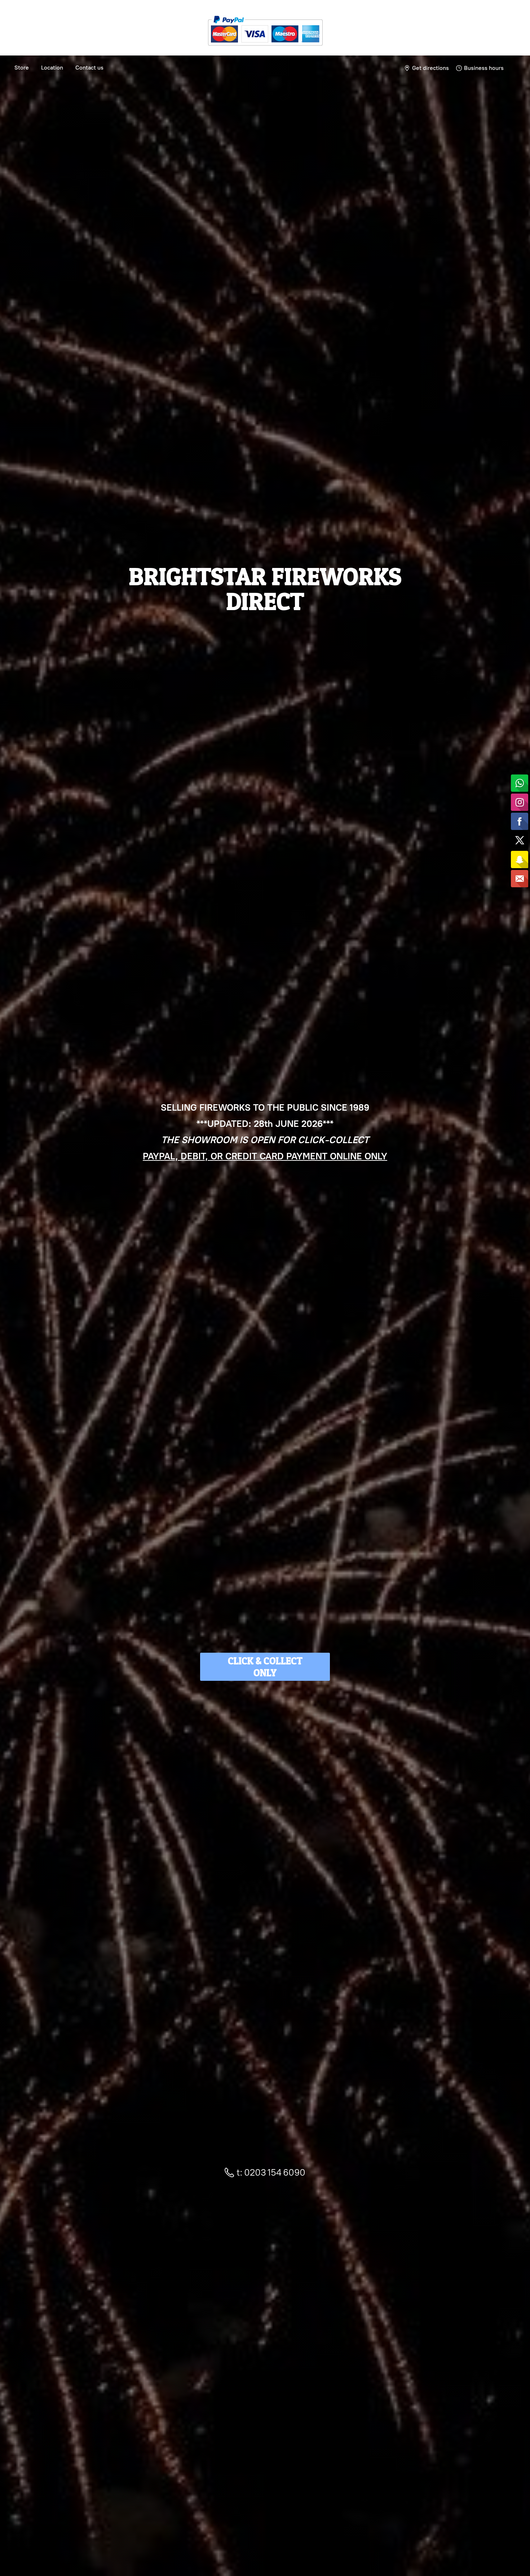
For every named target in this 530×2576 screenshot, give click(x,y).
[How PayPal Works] (265, 48)
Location (52, 68)
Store (22, 68)
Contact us (89, 68)
